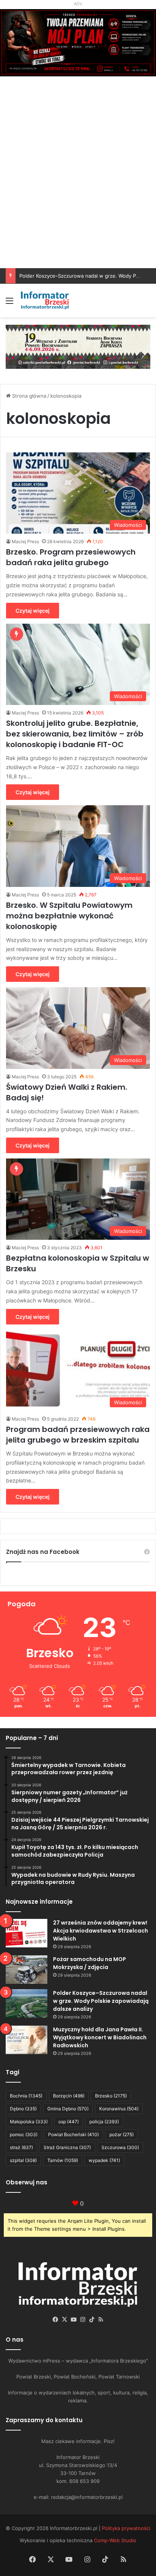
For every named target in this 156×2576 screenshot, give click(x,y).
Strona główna (28, 396)
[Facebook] (55, 2320)
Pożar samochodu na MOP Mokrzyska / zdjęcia (90, 1963)
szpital (23, 2160)
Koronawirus (119, 2109)
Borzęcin (69, 2096)
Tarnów (63, 2160)
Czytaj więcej (33, 611)
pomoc (24, 2134)
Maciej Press (25, 541)
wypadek (104, 2160)
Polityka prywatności (126, 2528)
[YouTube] (73, 2320)
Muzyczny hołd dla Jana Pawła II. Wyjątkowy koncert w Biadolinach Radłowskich (100, 2037)
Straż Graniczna (67, 2147)
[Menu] (9, 303)
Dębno (23, 2109)
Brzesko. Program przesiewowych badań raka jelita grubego (71, 557)
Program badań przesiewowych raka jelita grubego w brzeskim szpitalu (78, 1435)
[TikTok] (92, 2320)
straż (21, 2147)
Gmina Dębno (68, 2109)
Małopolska (29, 2122)
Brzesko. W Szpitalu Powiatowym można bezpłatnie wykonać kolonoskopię (69, 916)
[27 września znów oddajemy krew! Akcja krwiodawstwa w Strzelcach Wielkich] (27, 1933)
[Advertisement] (78, 186)
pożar (122, 2134)
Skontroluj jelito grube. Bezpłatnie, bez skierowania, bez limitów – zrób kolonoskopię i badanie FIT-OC (75, 734)
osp (69, 2122)
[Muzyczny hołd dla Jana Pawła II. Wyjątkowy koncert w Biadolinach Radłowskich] (27, 2040)
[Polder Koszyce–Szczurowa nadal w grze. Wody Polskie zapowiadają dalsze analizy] (27, 2003)
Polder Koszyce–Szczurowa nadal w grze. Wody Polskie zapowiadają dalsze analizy (101, 2001)
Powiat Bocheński (73, 2134)
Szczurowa (120, 2147)
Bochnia (26, 2096)
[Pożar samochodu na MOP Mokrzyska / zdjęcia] (27, 1970)
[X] (64, 2320)
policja (104, 2122)
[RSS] (101, 2320)
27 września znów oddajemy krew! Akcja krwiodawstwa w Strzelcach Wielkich (101, 1931)
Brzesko (111, 2096)
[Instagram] (83, 2320)
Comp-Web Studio (115, 2540)
